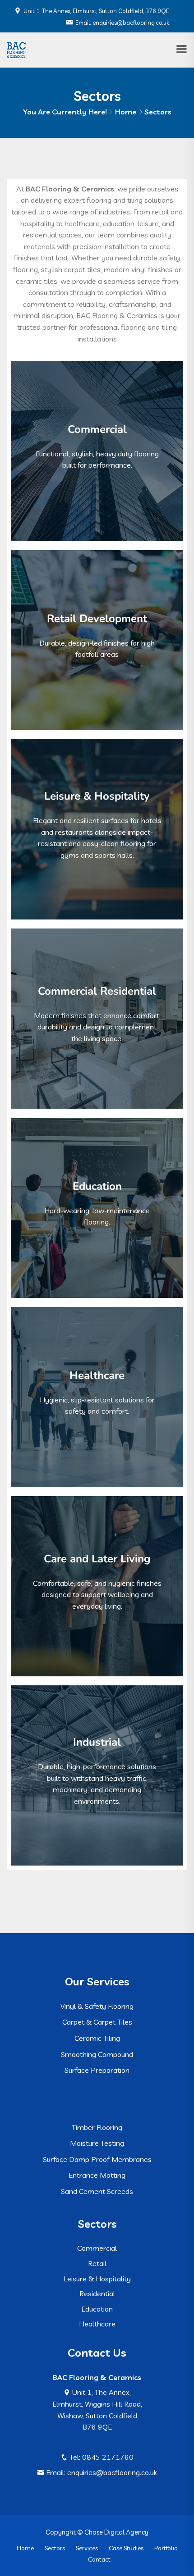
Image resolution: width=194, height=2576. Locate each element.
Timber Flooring (97, 2127)
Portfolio (166, 2548)
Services (87, 2548)
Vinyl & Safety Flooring (97, 2006)
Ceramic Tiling (97, 2038)
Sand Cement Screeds (97, 2191)
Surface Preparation (97, 2070)
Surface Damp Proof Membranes (97, 2159)
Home (126, 112)
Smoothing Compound (97, 2054)
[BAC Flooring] (16, 49)
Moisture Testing (97, 2143)
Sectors (55, 2548)
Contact (99, 2559)
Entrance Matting (97, 2175)
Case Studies (126, 2548)
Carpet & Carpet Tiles (97, 2022)
